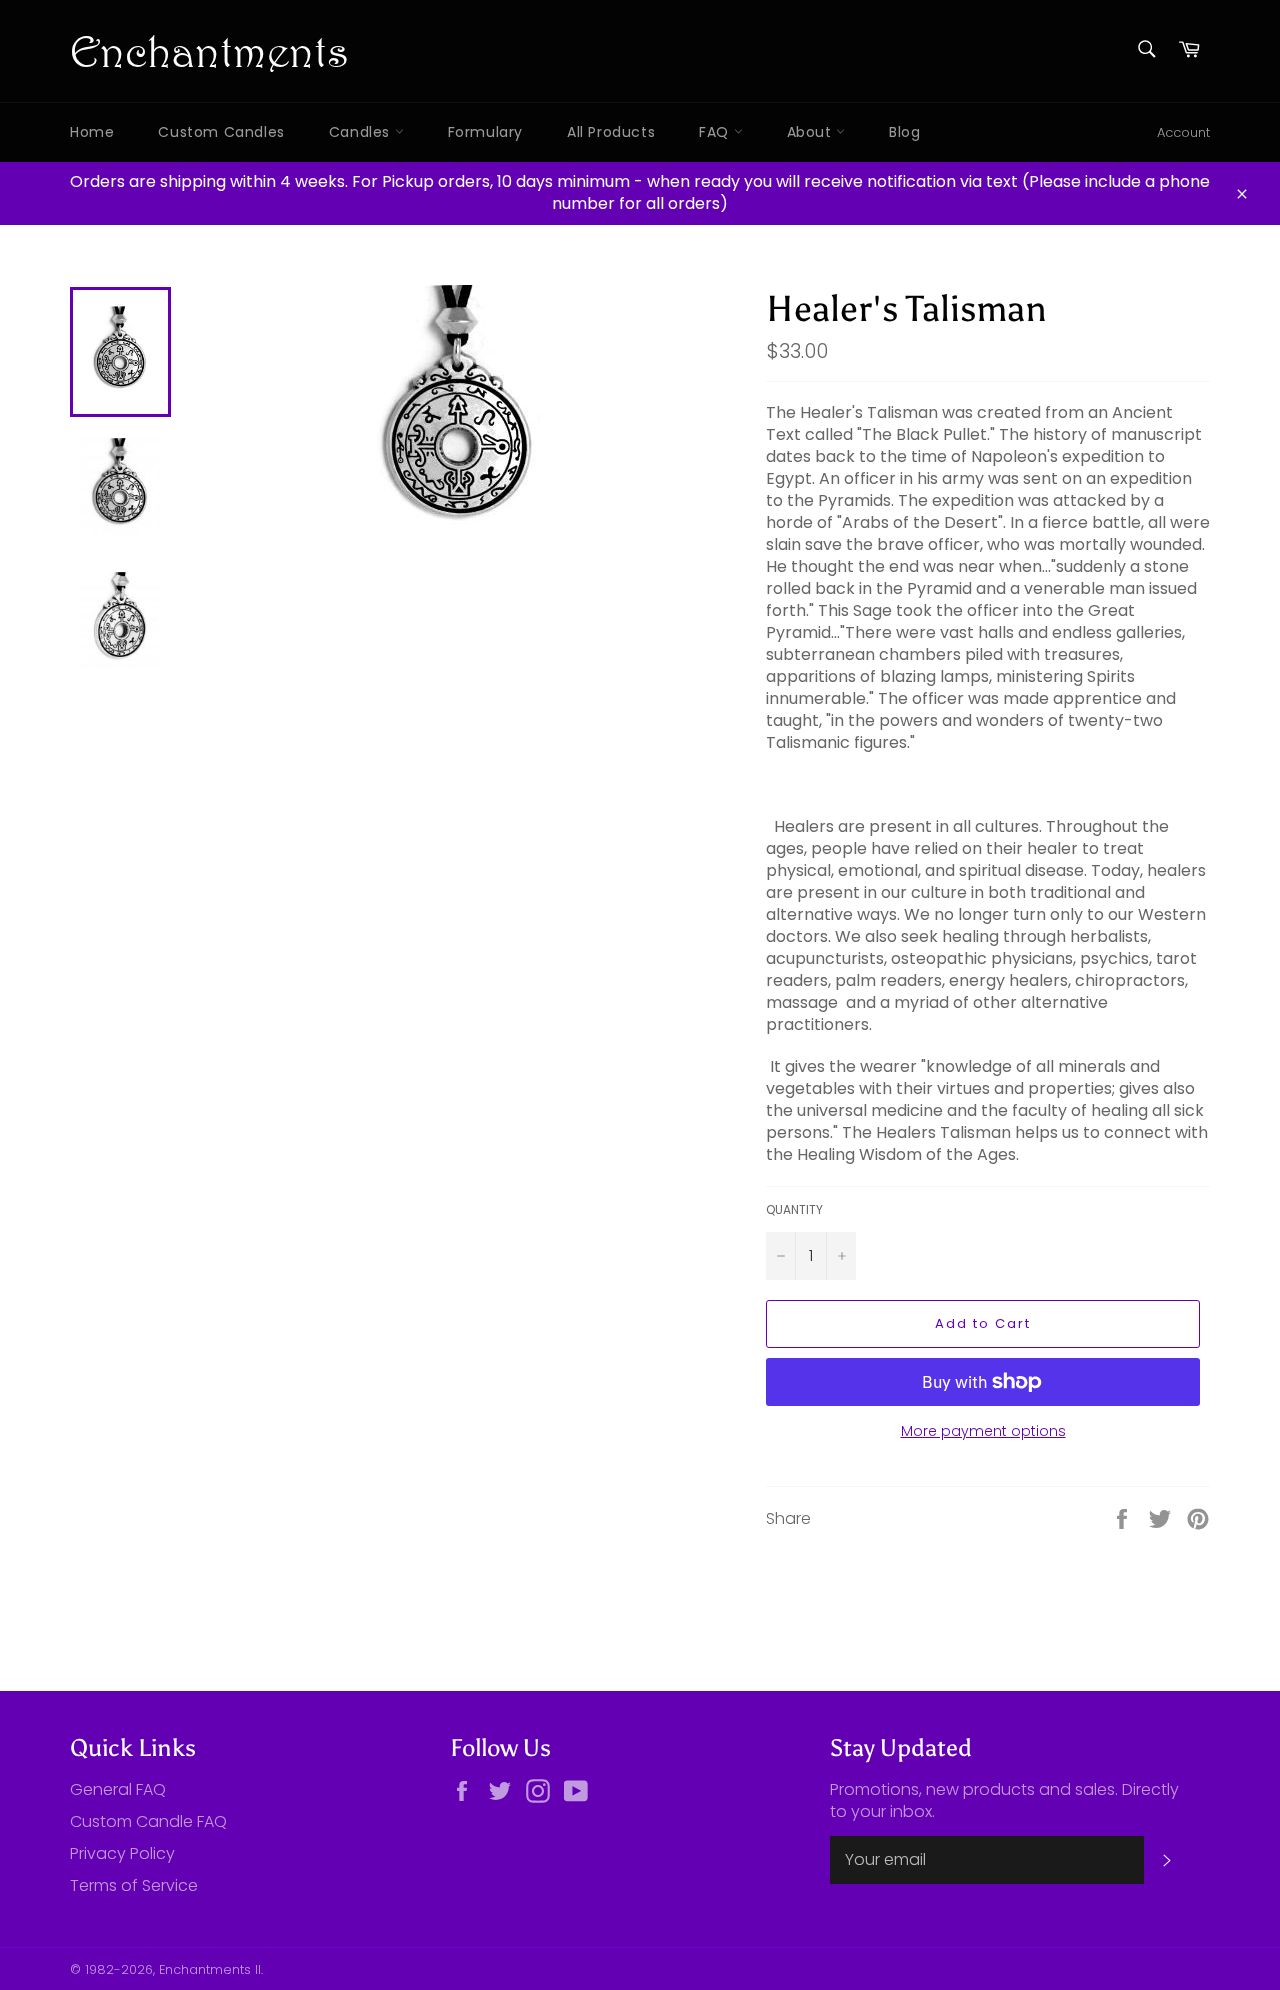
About (812, 132)
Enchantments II (210, 1969)
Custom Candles (221, 132)
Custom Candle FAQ (148, 1821)
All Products (611, 132)
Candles (362, 132)
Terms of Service (134, 1885)
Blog (904, 132)
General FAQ (118, 1789)
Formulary (485, 132)
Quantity (794, 1210)
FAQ (716, 132)
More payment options (983, 1431)
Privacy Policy (122, 1853)
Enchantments (209, 50)
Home (92, 132)
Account (1183, 132)
